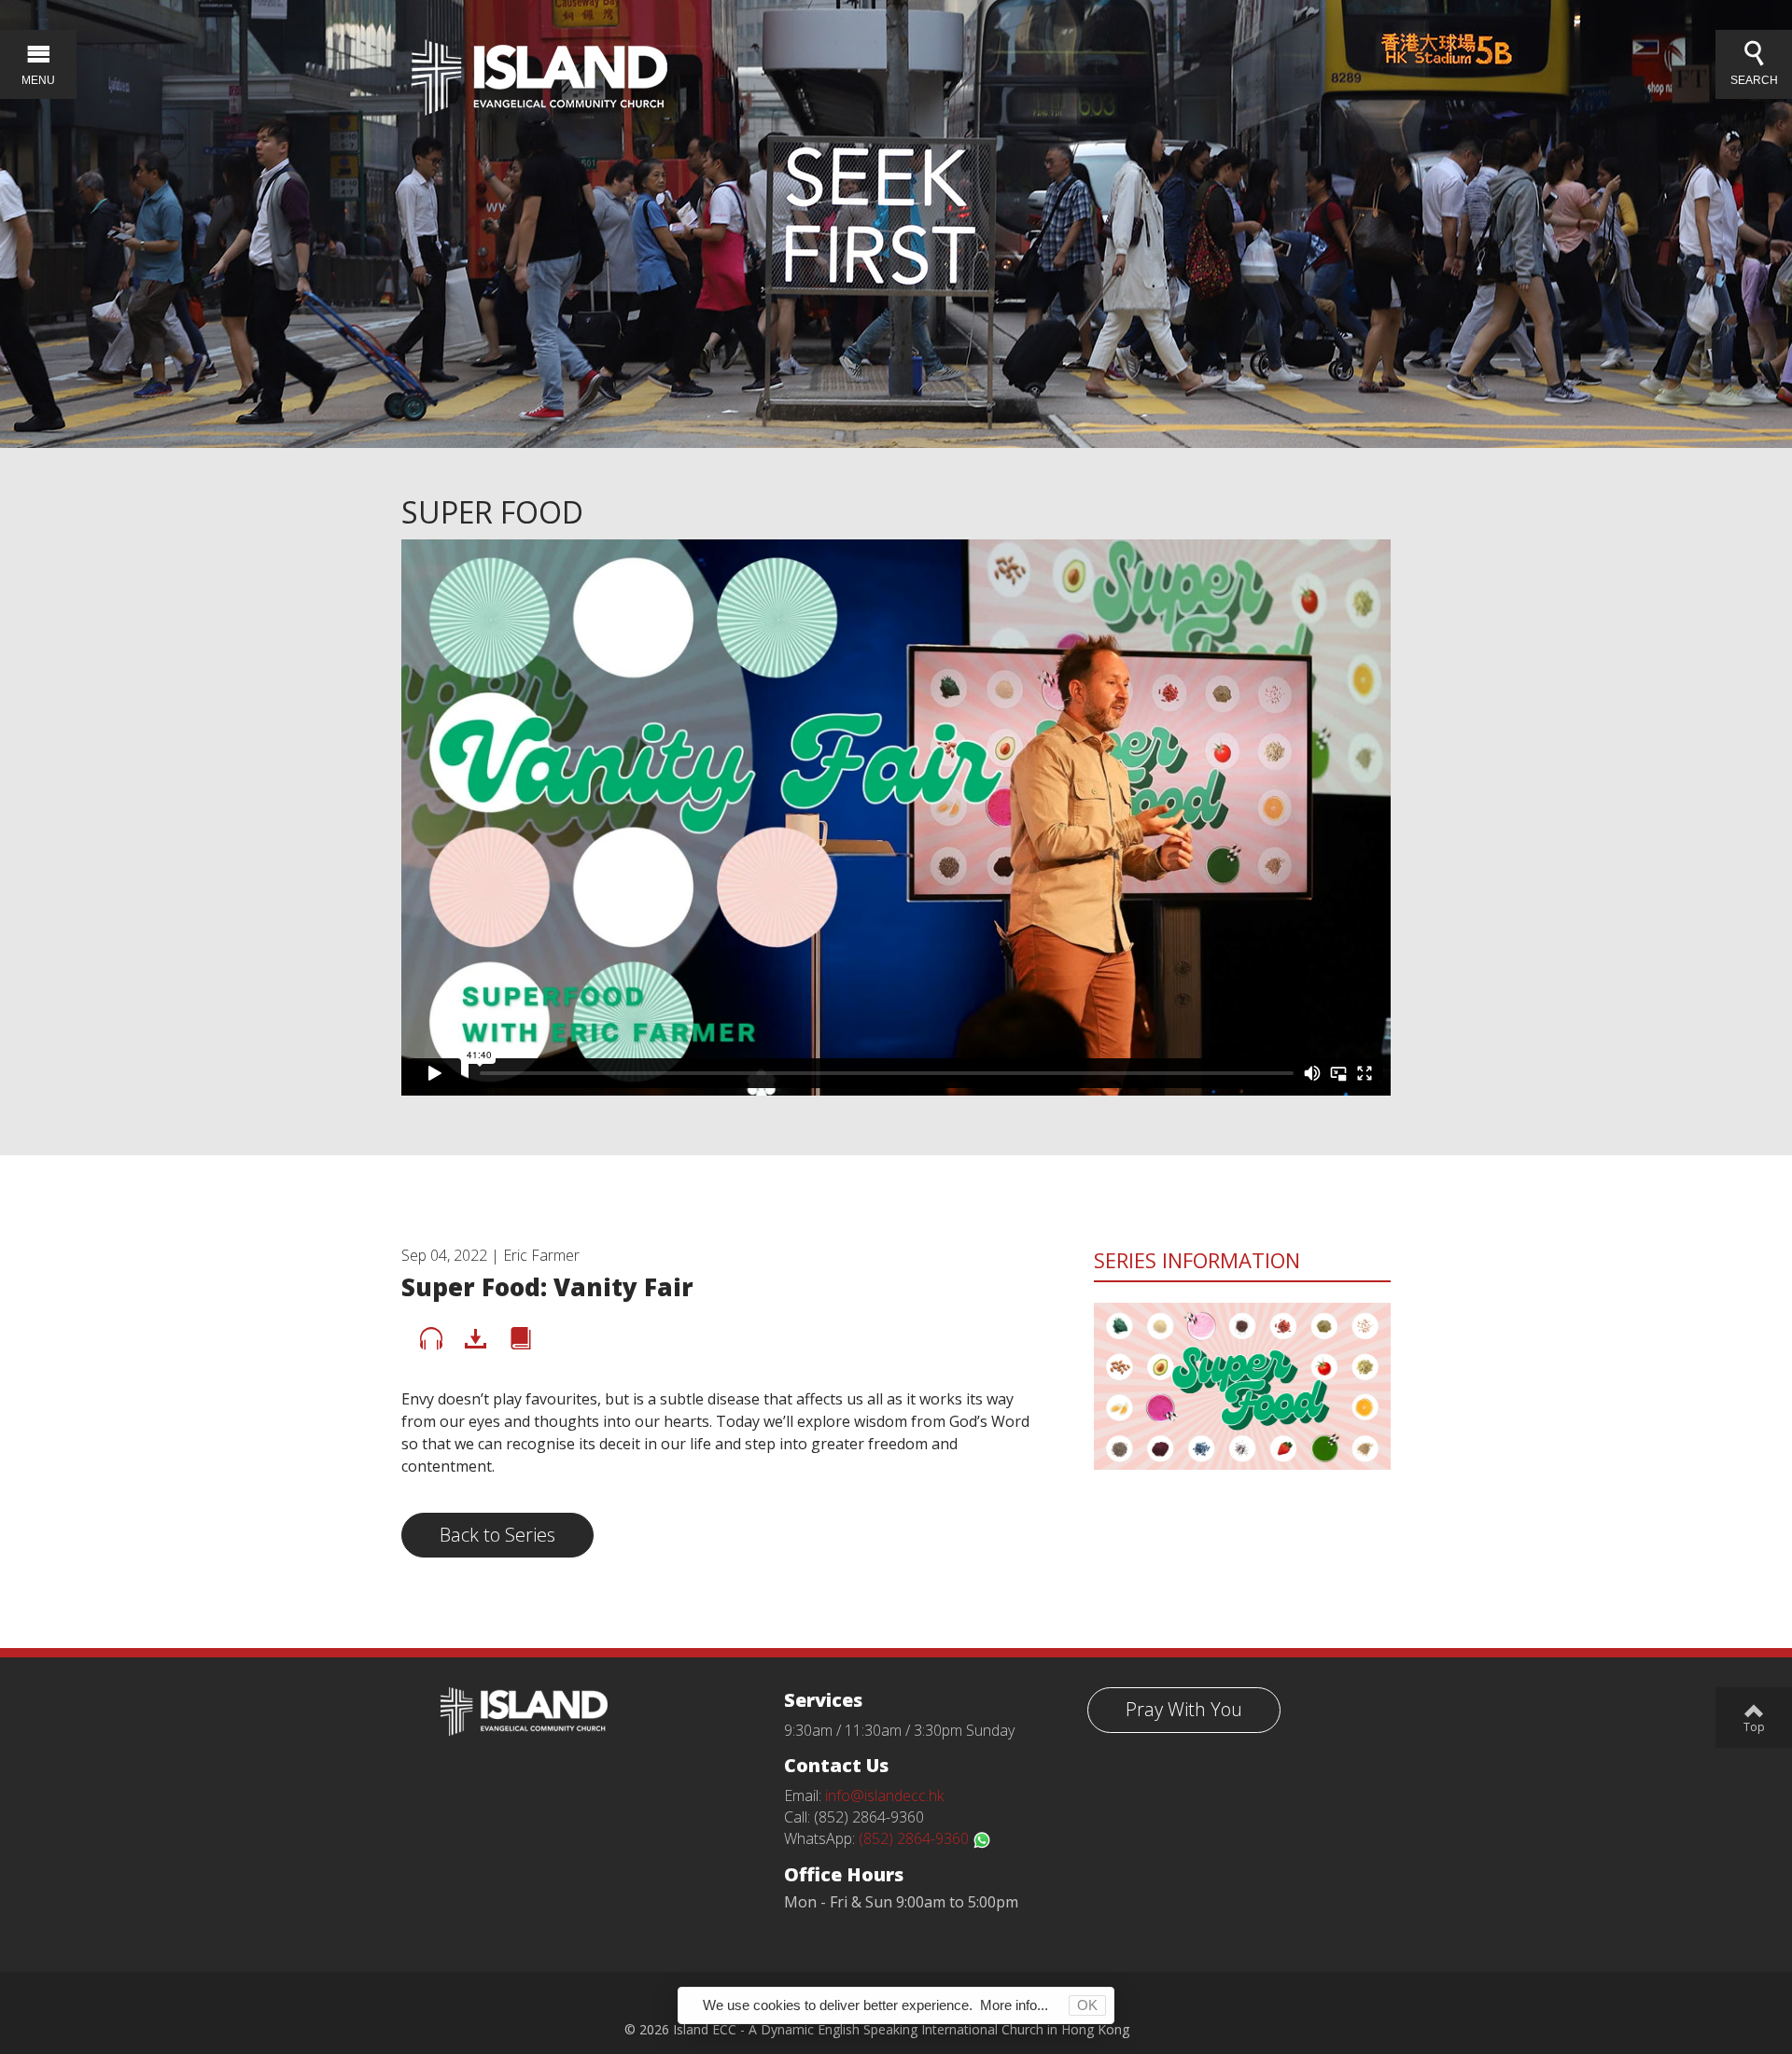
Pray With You (1184, 1709)
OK (1087, 2005)
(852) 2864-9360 (916, 1838)
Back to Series (497, 1535)
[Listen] (431, 1339)
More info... (1014, 2005)
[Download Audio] (476, 1339)
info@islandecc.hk (884, 1796)
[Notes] (521, 1339)
